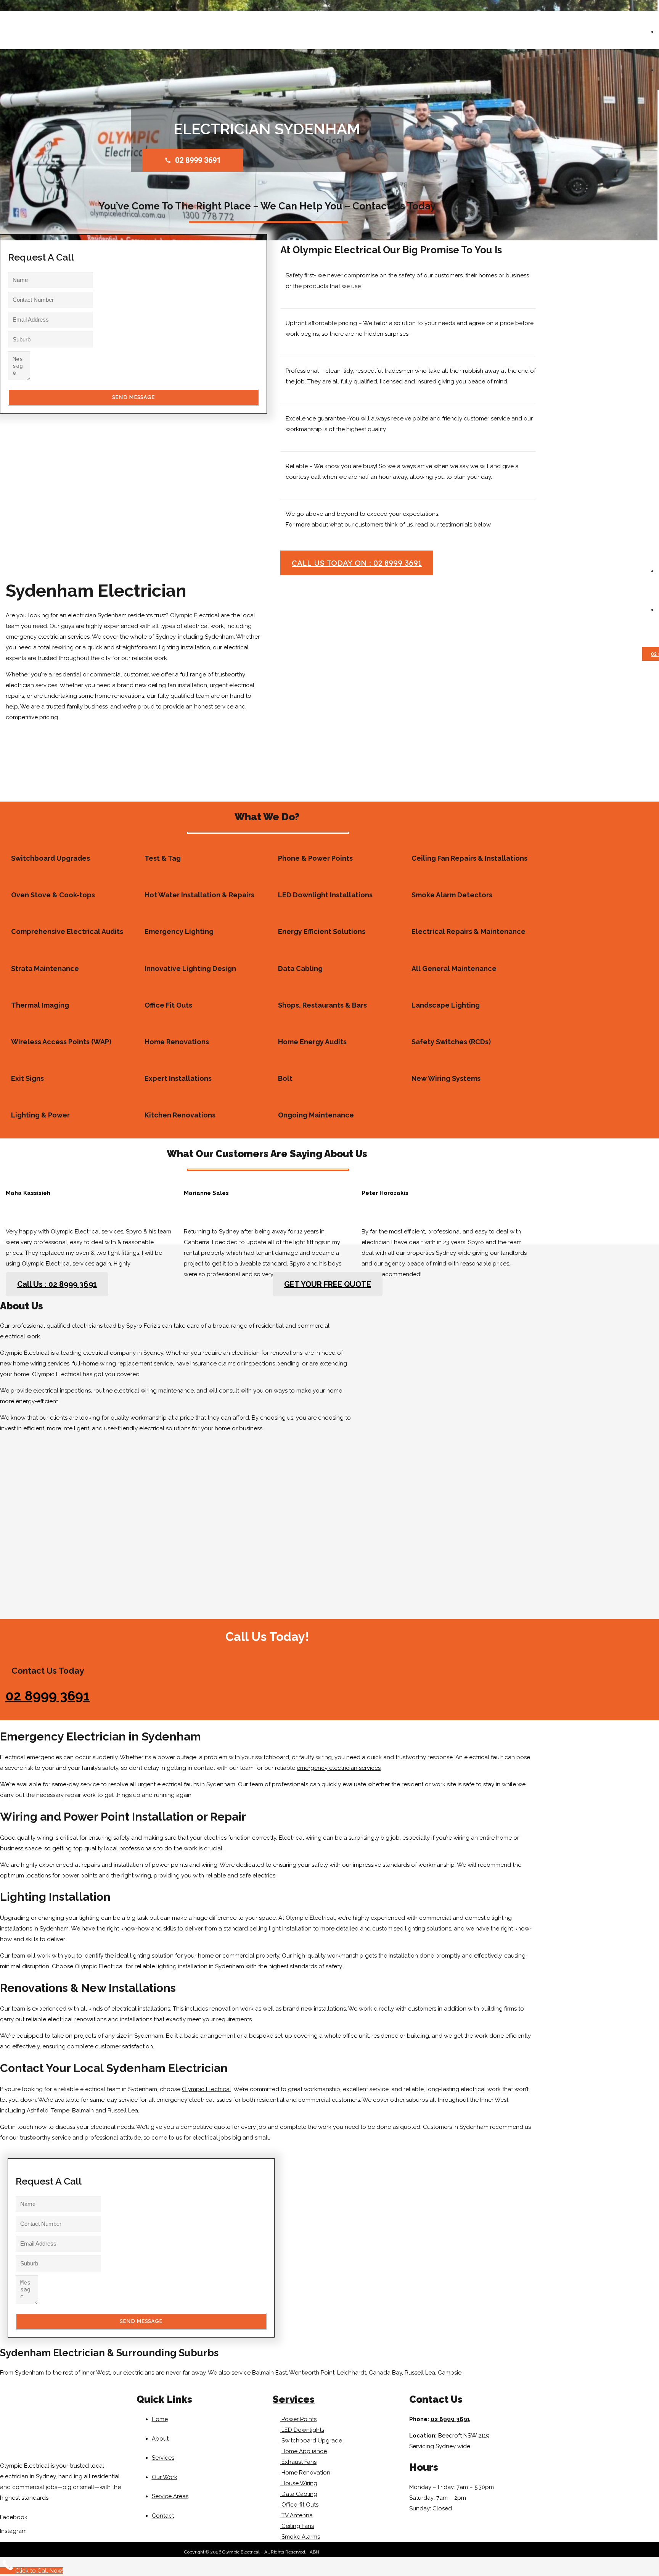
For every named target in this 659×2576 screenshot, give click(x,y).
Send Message (133, 397)
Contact (163, 2516)
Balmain (83, 2111)
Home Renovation (305, 2473)
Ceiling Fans (297, 2526)
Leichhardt (352, 2373)
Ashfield (38, 2111)
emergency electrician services (339, 1768)
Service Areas (170, 2496)
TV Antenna (296, 2515)
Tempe (60, 2111)
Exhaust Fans (298, 2462)
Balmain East (269, 2373)
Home (160, 2419)
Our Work (165, 2477)
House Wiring (299, 2483)
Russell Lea (123, 2111)
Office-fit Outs (299, 2505)
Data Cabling (299, 2494)
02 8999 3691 (47, 1696)
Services (163, 2458)
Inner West (96, 2373)
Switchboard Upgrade (311, 2441)
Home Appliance (304, 2451)
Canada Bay (385, 2373)
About (160, 2439)
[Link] (352, 175)
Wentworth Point (312, 2373)
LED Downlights (302, 2430)
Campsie (450, 2373)
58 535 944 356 (335, 2552)
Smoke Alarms (300, 2537)
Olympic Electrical (207, 2089)
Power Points (298, 2419)
